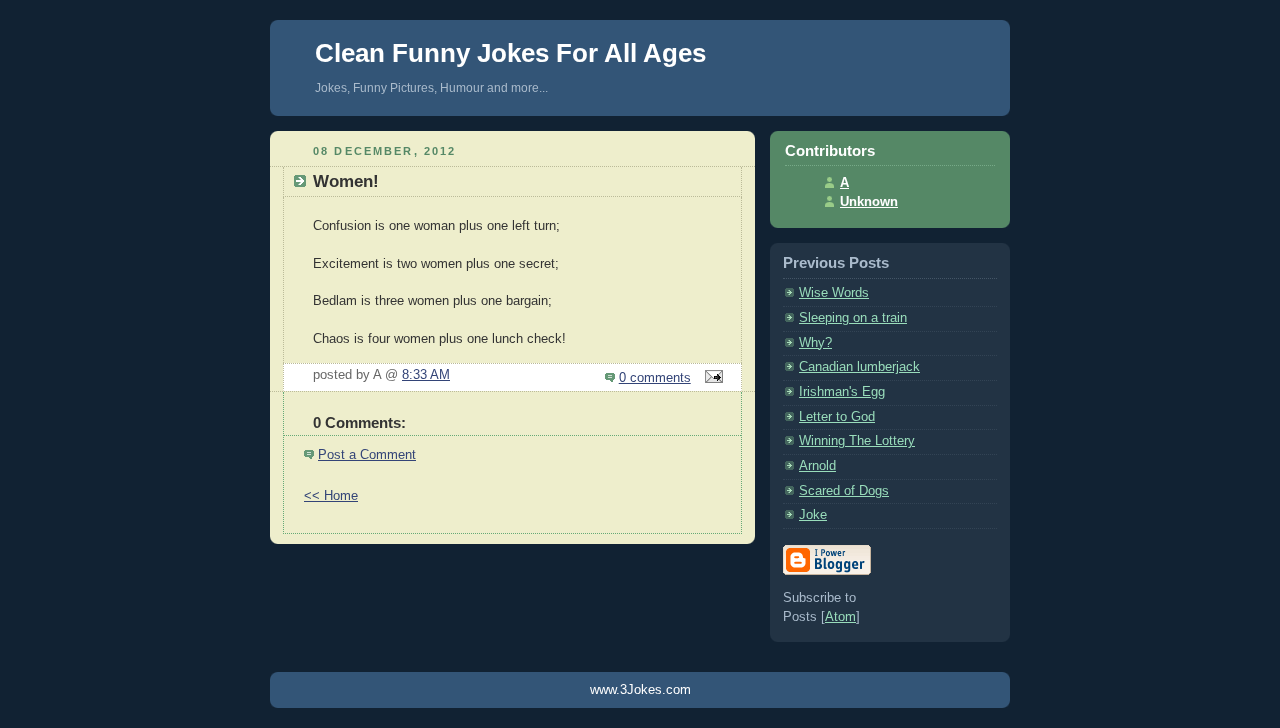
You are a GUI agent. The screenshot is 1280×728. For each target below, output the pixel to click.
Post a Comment (367, 455)
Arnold (817, 466)
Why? (815, 343)
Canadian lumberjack (859, 367)
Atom (840, 617)
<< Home (331, 496)
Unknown (869, 202)
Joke (813, 515)
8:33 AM (426, 375)
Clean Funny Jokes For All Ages (510, 53)
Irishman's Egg (842, 392)
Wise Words (834, 293)
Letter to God (837, 417)
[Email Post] (711, 378)
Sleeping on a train (853, 318)
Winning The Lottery (857, 441)
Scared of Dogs (844, 491)
